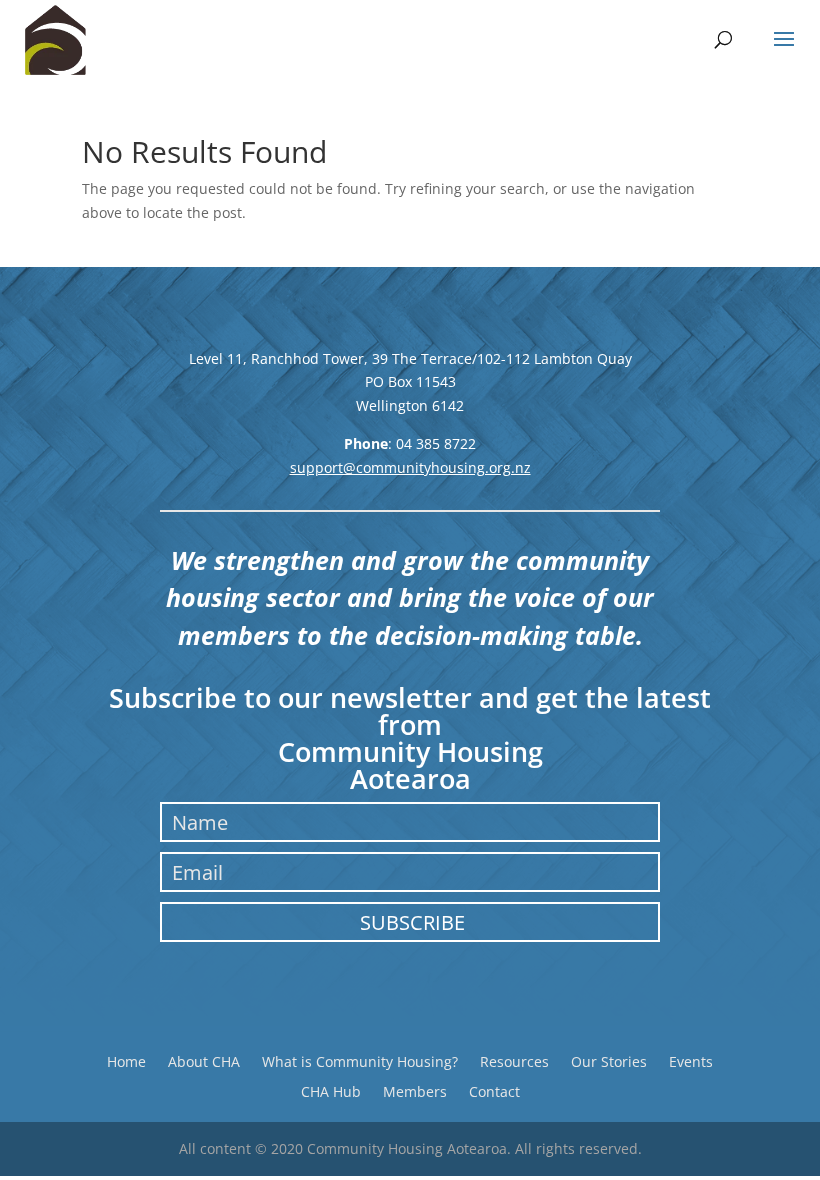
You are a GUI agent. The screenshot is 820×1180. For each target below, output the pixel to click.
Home (126, 1060)
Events (691, 1060)
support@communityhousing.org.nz (410, 467)
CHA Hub (331, 1090)
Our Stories (609, 1060)
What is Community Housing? (360, 1060)
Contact (494, 1090)
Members (415, 1090)
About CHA (204, 1060)
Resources (514, 1060)
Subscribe (412, 922)
